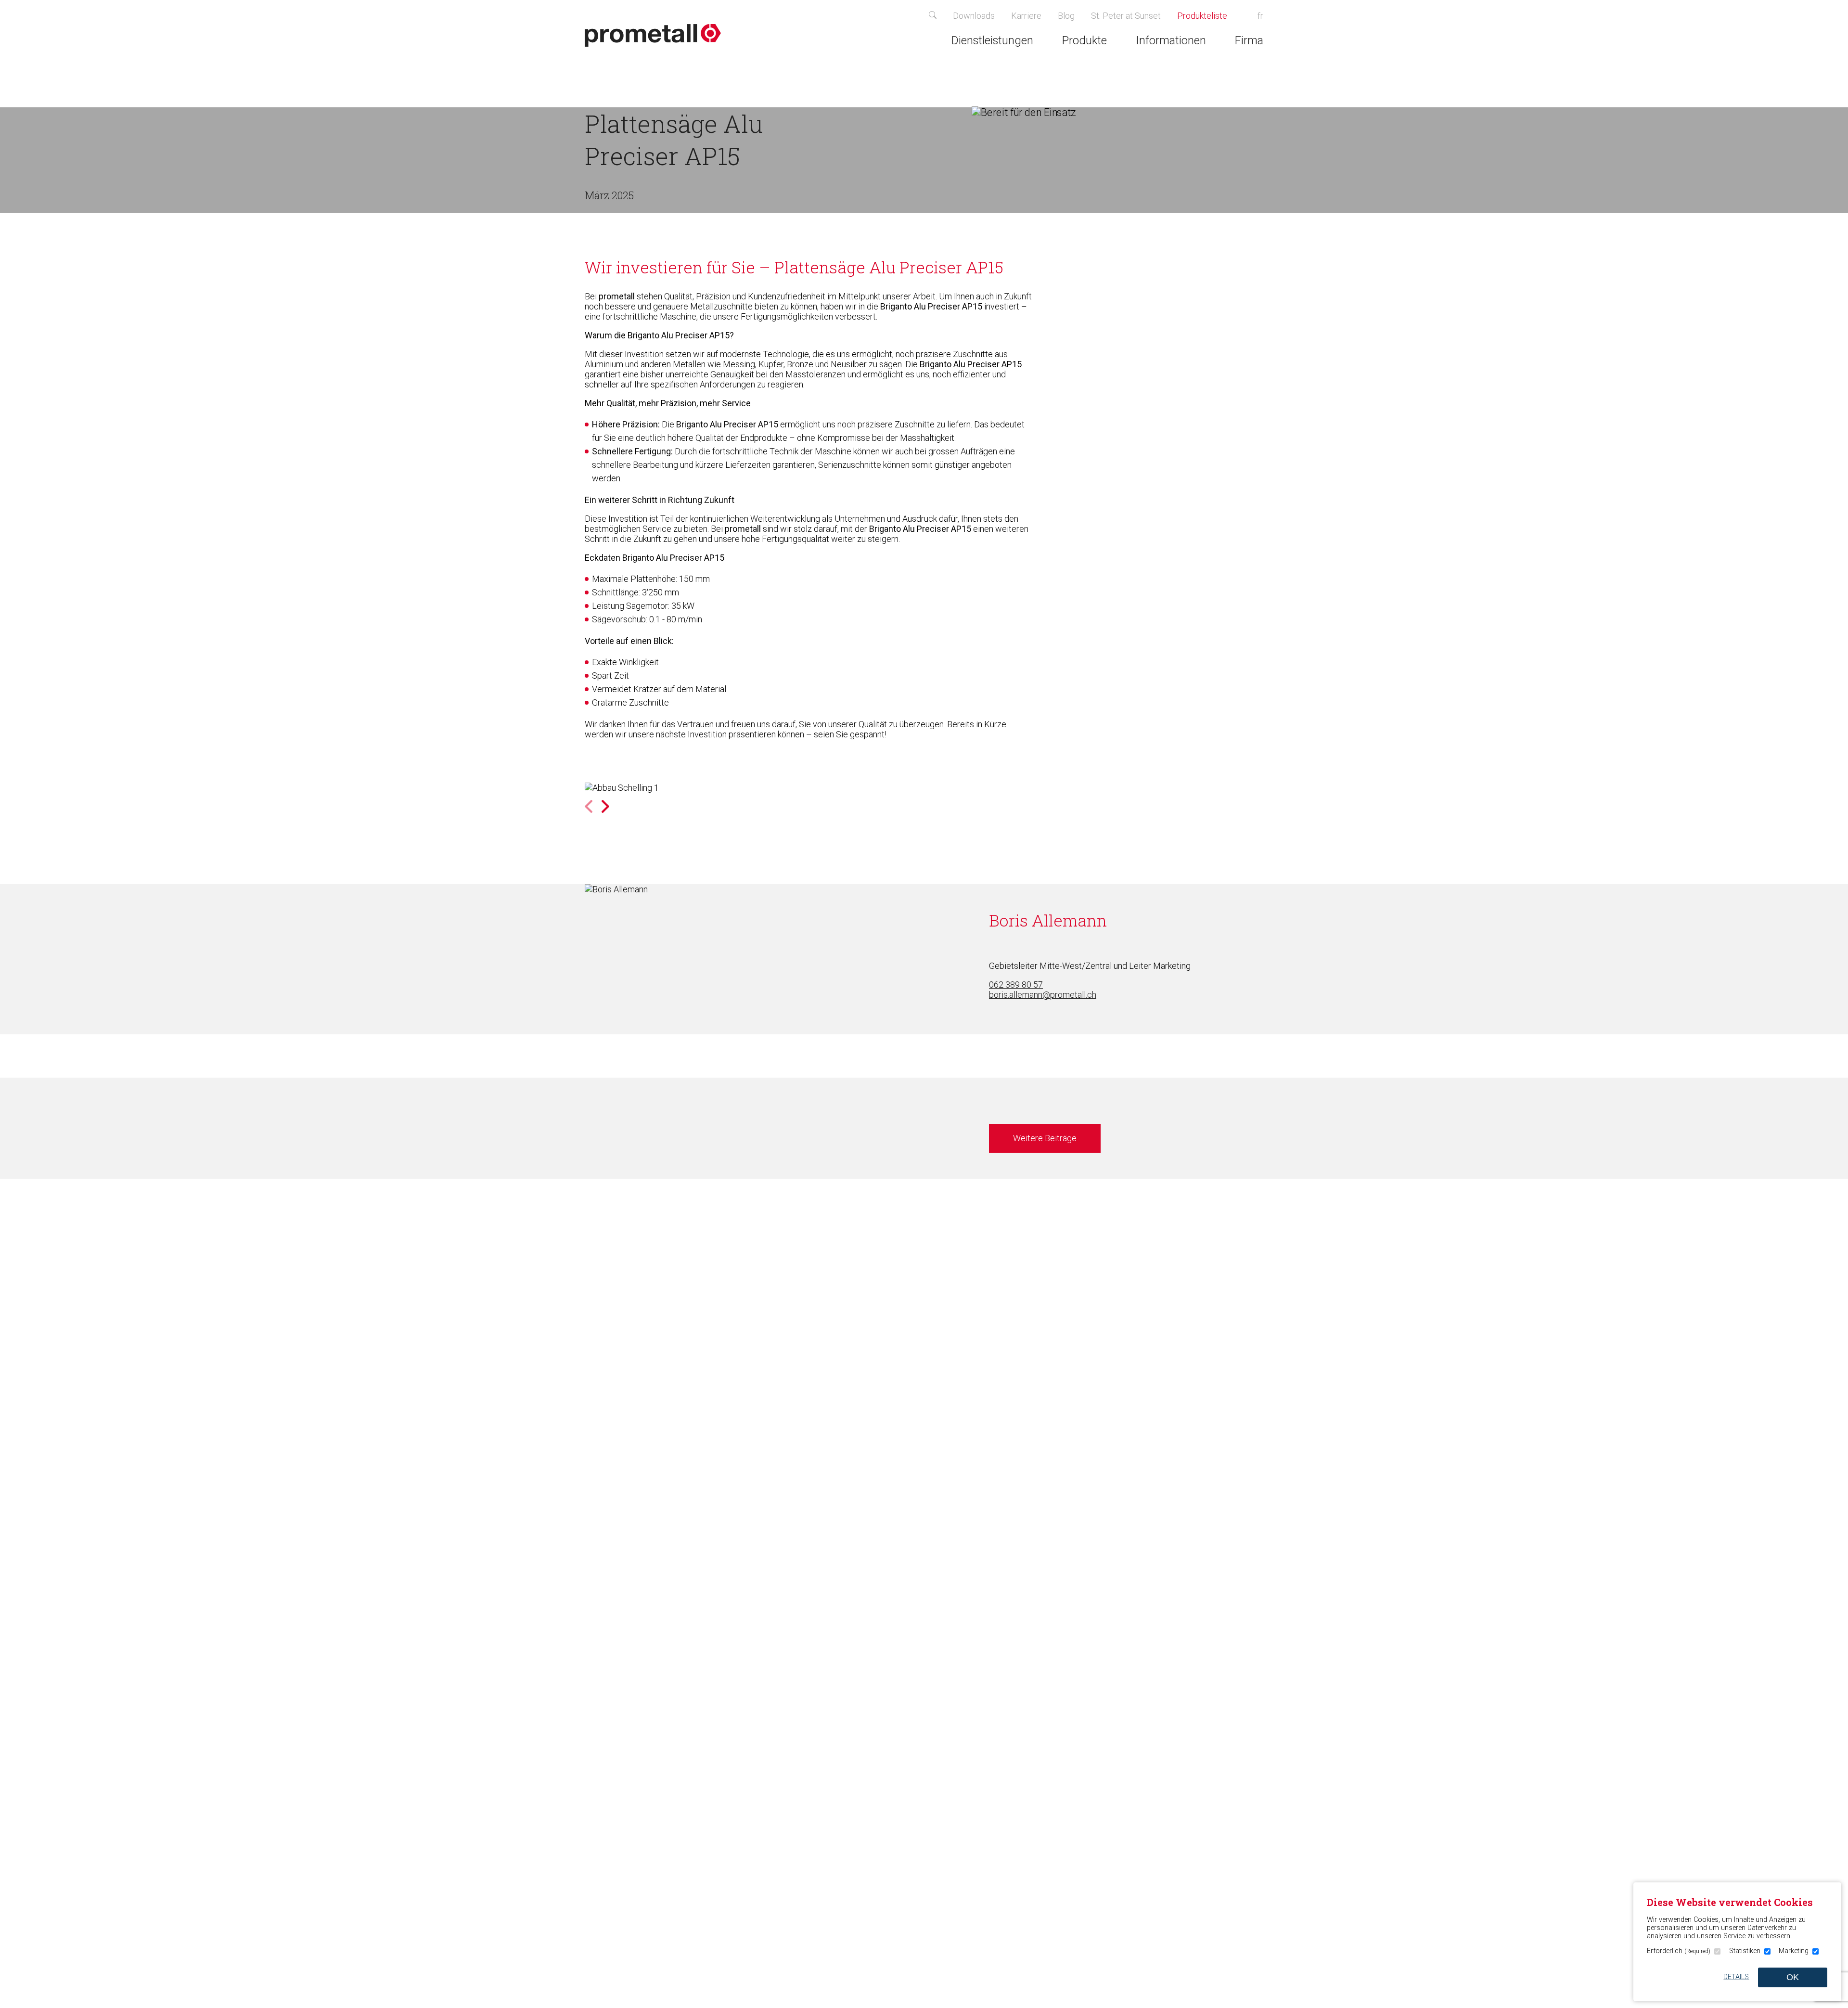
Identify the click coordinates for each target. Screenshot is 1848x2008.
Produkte (1084, 40)
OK (1793, 1977)
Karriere (1026, 16)
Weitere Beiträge (1045, 1138)
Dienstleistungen (992, 40)
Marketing (1794, 1951)
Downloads (974, 16)
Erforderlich (1679, 1951)
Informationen (1171, 40)
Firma (1249, 40)
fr (1260, 16)
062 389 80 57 (1016, 985)
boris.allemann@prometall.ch (1043, 995)
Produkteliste (1207, 16)
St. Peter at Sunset (1126, 16)
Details (1736, 1977)
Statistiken (1745, 1951)
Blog (1066, 16)
